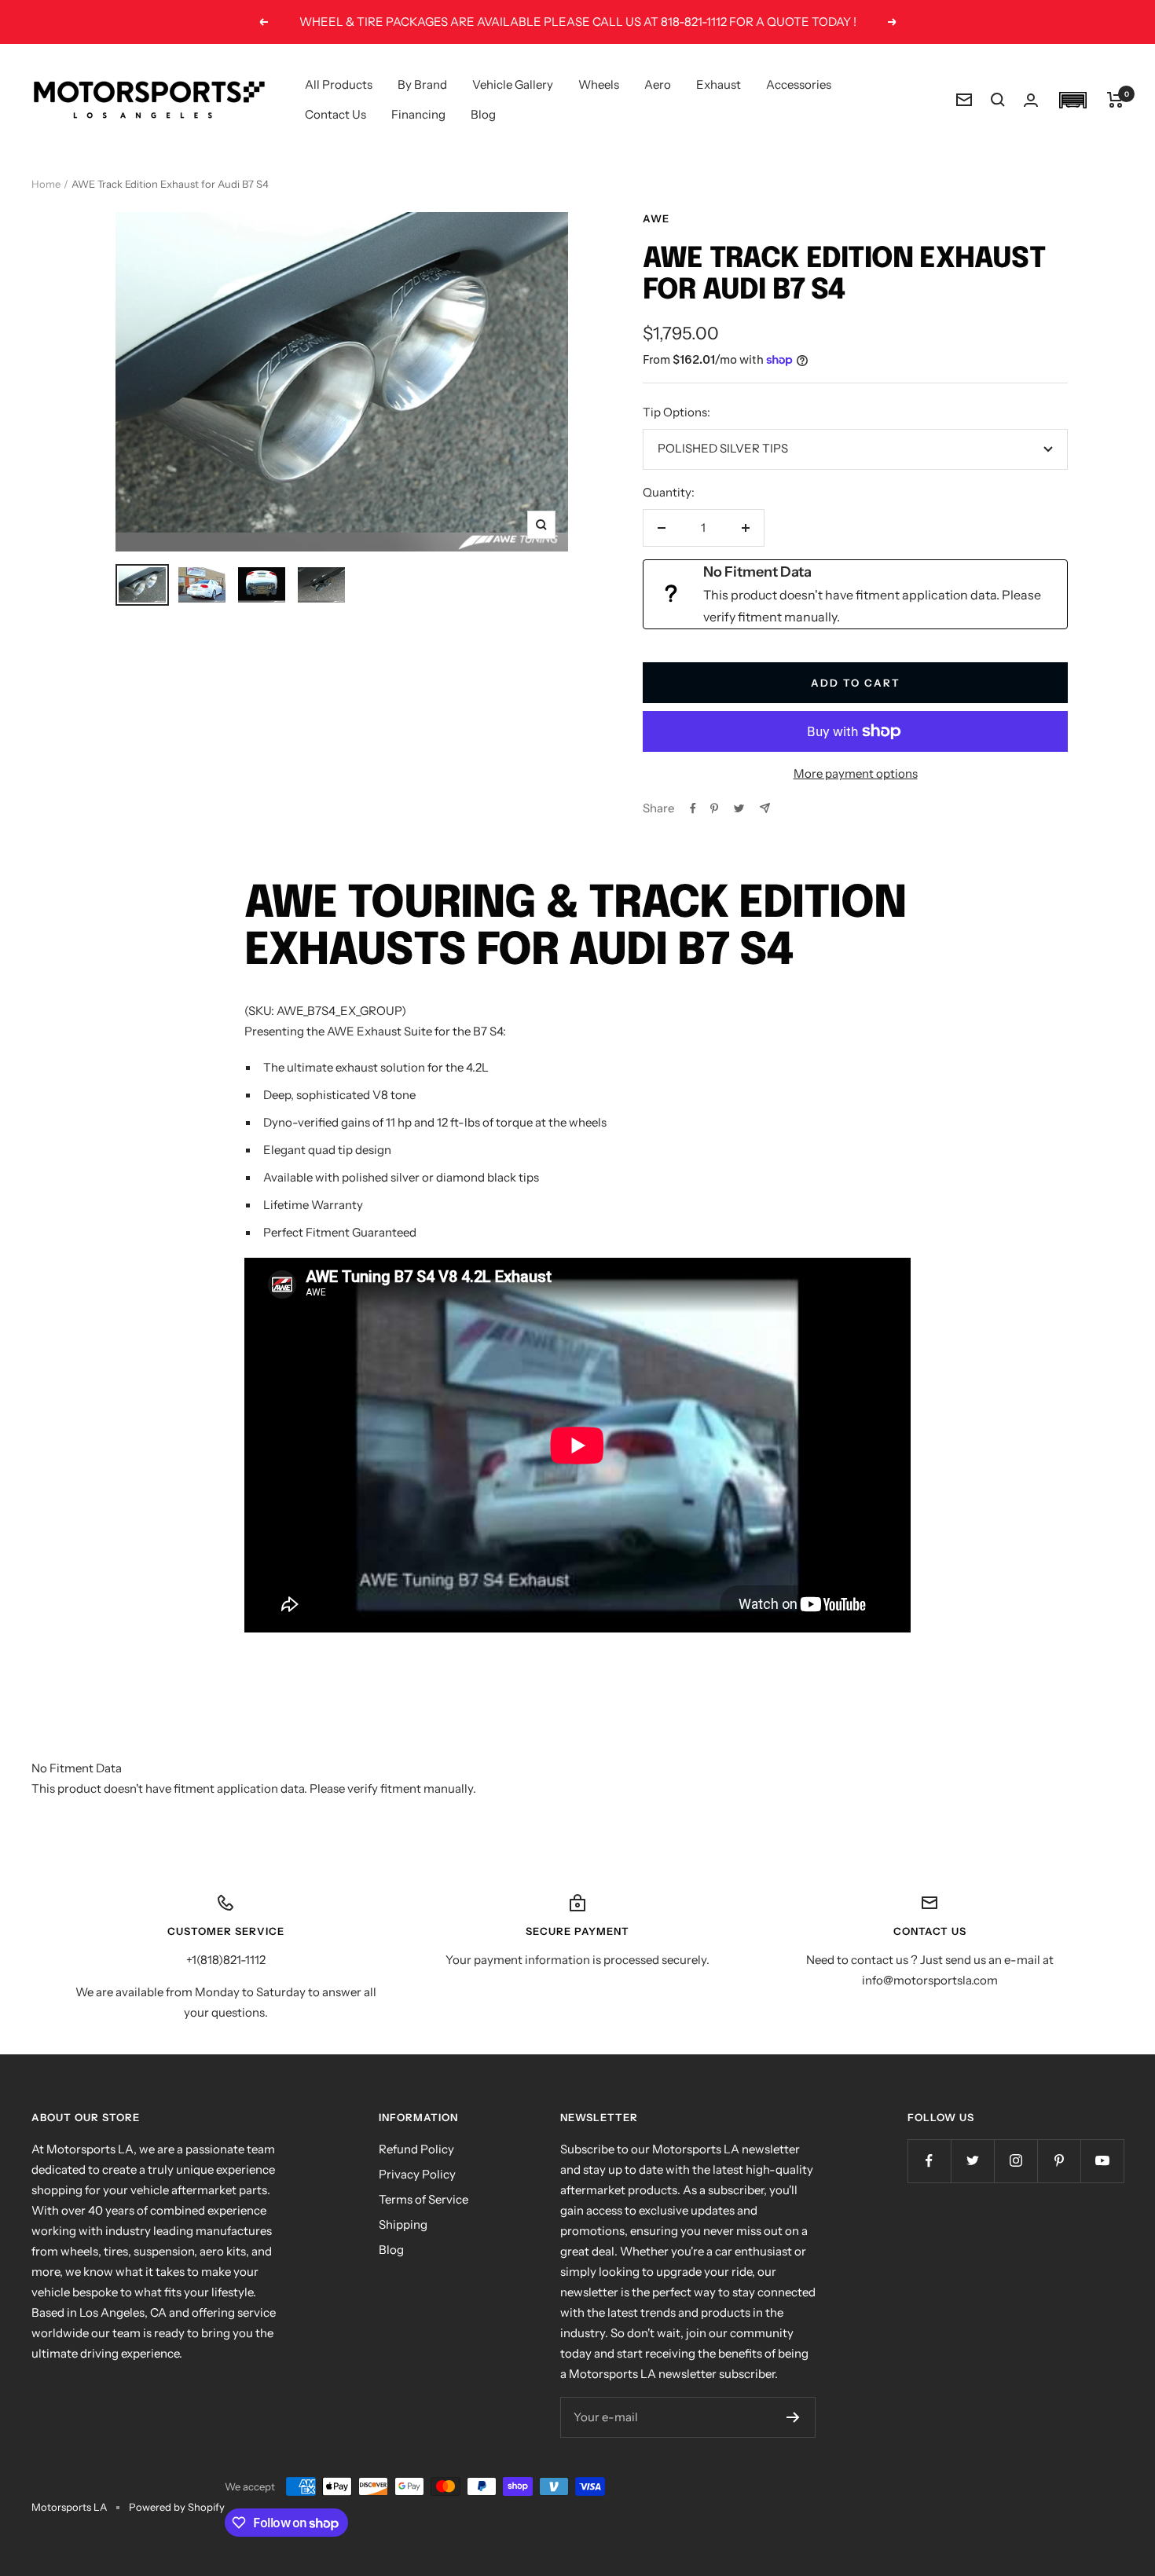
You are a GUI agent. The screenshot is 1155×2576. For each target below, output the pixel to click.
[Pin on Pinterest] (714, 808)
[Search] (998, 100)
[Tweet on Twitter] (739, 808)
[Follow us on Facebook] (929, 2161)
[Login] (1031, 100)
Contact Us (335, 114)
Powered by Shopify (177, 2507)
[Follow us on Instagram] (1016, 2161)
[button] (1072, 100)
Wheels (599, 84)
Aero (658, 84)
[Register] (793, 2417)
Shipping (403, 2224)
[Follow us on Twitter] (972, 2161)
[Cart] (1115, 100)
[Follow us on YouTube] (1102, 2161)
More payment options (856, 773)
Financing (418, 114)
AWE (656, 218)
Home (46, 184)
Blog (483, 114)
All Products (339, 84)
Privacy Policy (417, 2174)
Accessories (799, 84)
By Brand (422, 84)
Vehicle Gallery (513, 84)
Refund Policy (416, 2149)
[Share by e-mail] (765, 808)
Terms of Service (423, 2199)
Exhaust (719, 84)
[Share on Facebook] (693, 808)
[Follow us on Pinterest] (1059, 2161)
